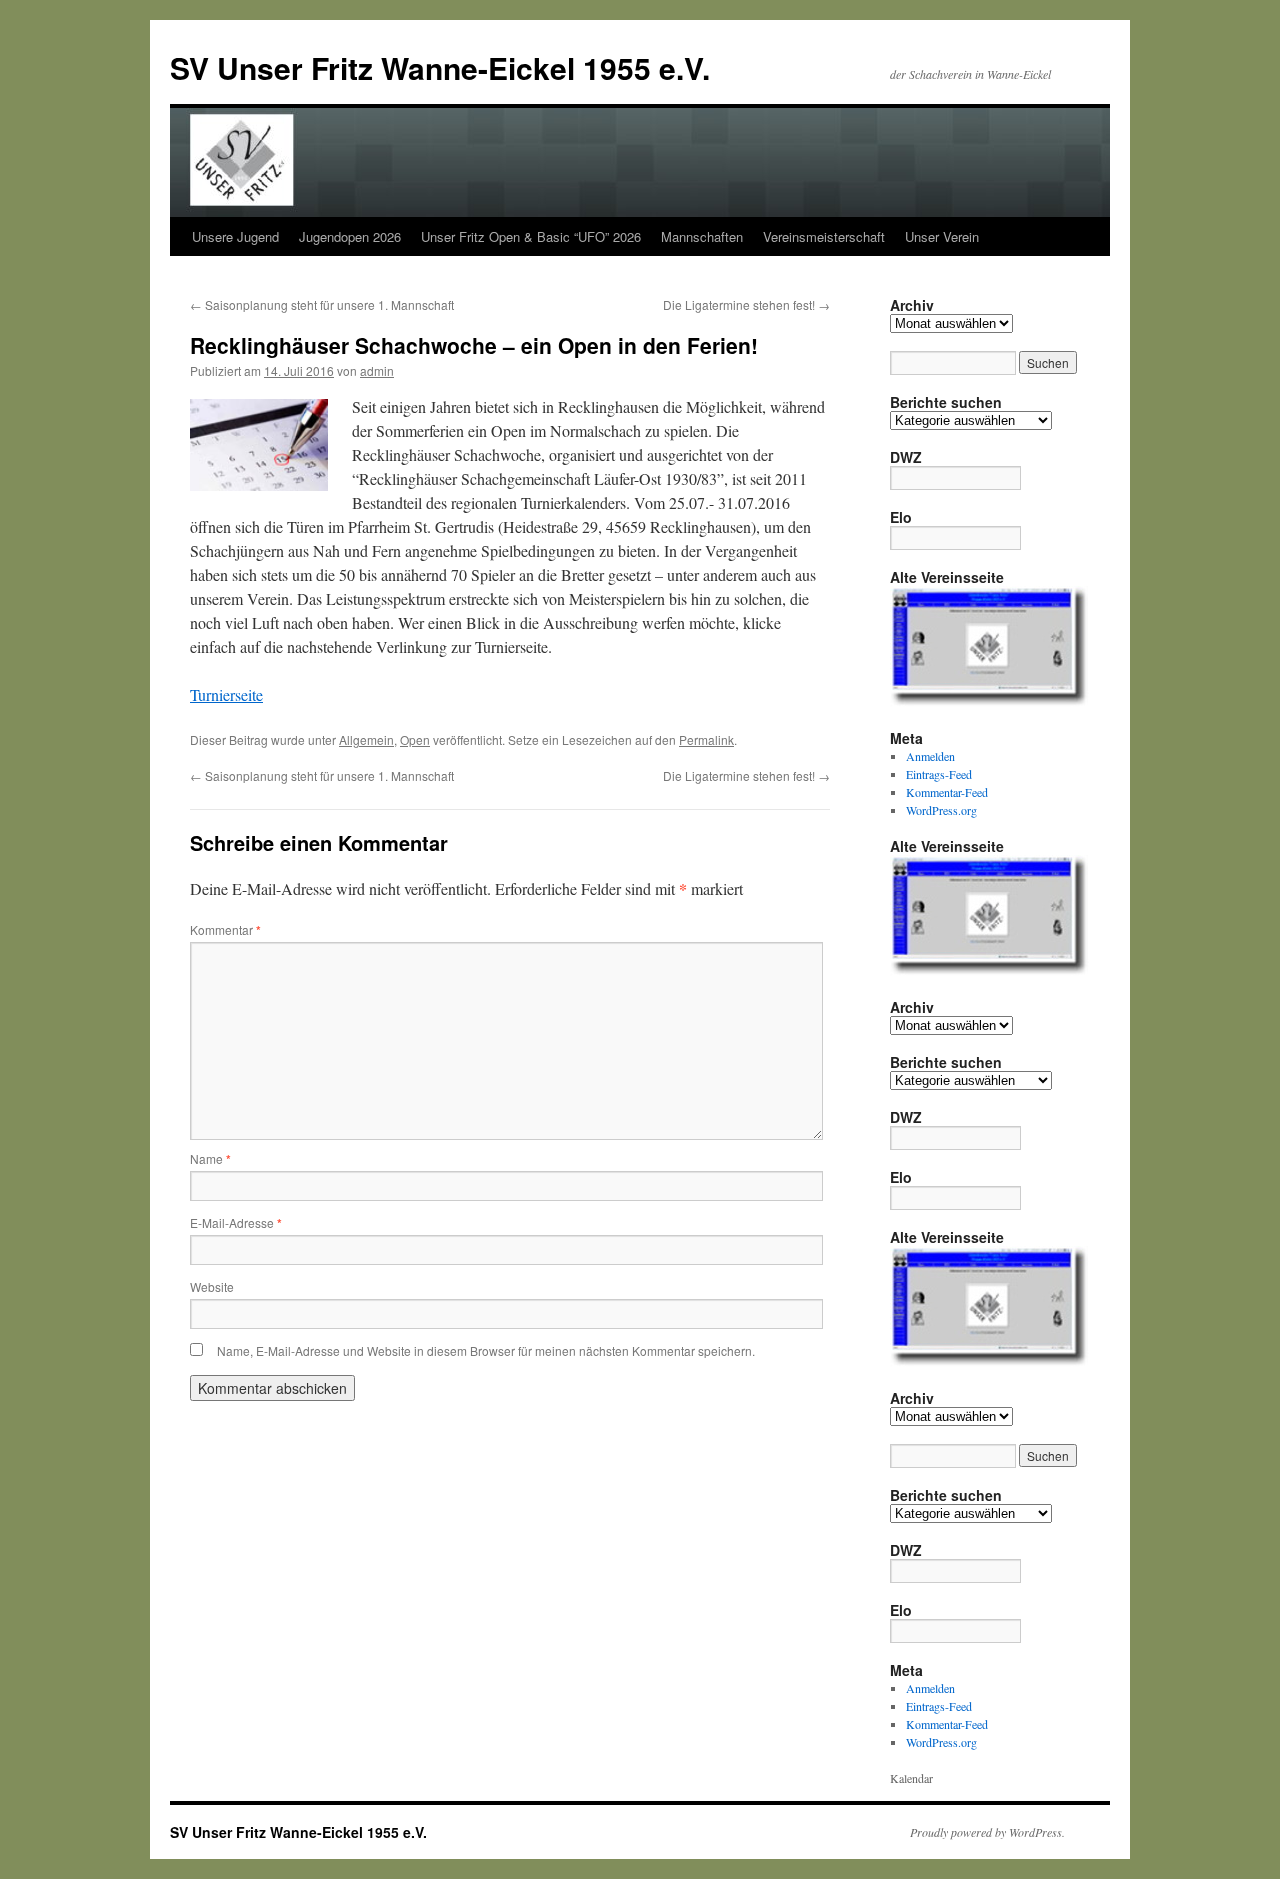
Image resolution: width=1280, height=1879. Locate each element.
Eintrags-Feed (939, 774)
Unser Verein (942, 236)
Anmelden (930, 756)
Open (415, 739)
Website (212, 1286)
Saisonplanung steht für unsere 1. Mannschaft (322, 304)
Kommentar (225, 929)
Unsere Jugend (235, 236)
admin (377, 370)
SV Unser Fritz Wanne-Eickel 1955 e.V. (440, 67)
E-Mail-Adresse (236, 1222)
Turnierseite (226, 694)
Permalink (706, 739)
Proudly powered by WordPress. (987, 1832)
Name (210, 1158)
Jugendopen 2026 (350, 236)
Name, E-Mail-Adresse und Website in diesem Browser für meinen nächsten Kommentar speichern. (486, 1350)
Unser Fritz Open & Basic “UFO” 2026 (531, 236)
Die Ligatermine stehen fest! (746, 304)
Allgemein (366, 739)
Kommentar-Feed (947, 792)
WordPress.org (941, 810)
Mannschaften (702, 236)
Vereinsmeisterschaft (824, 236)
